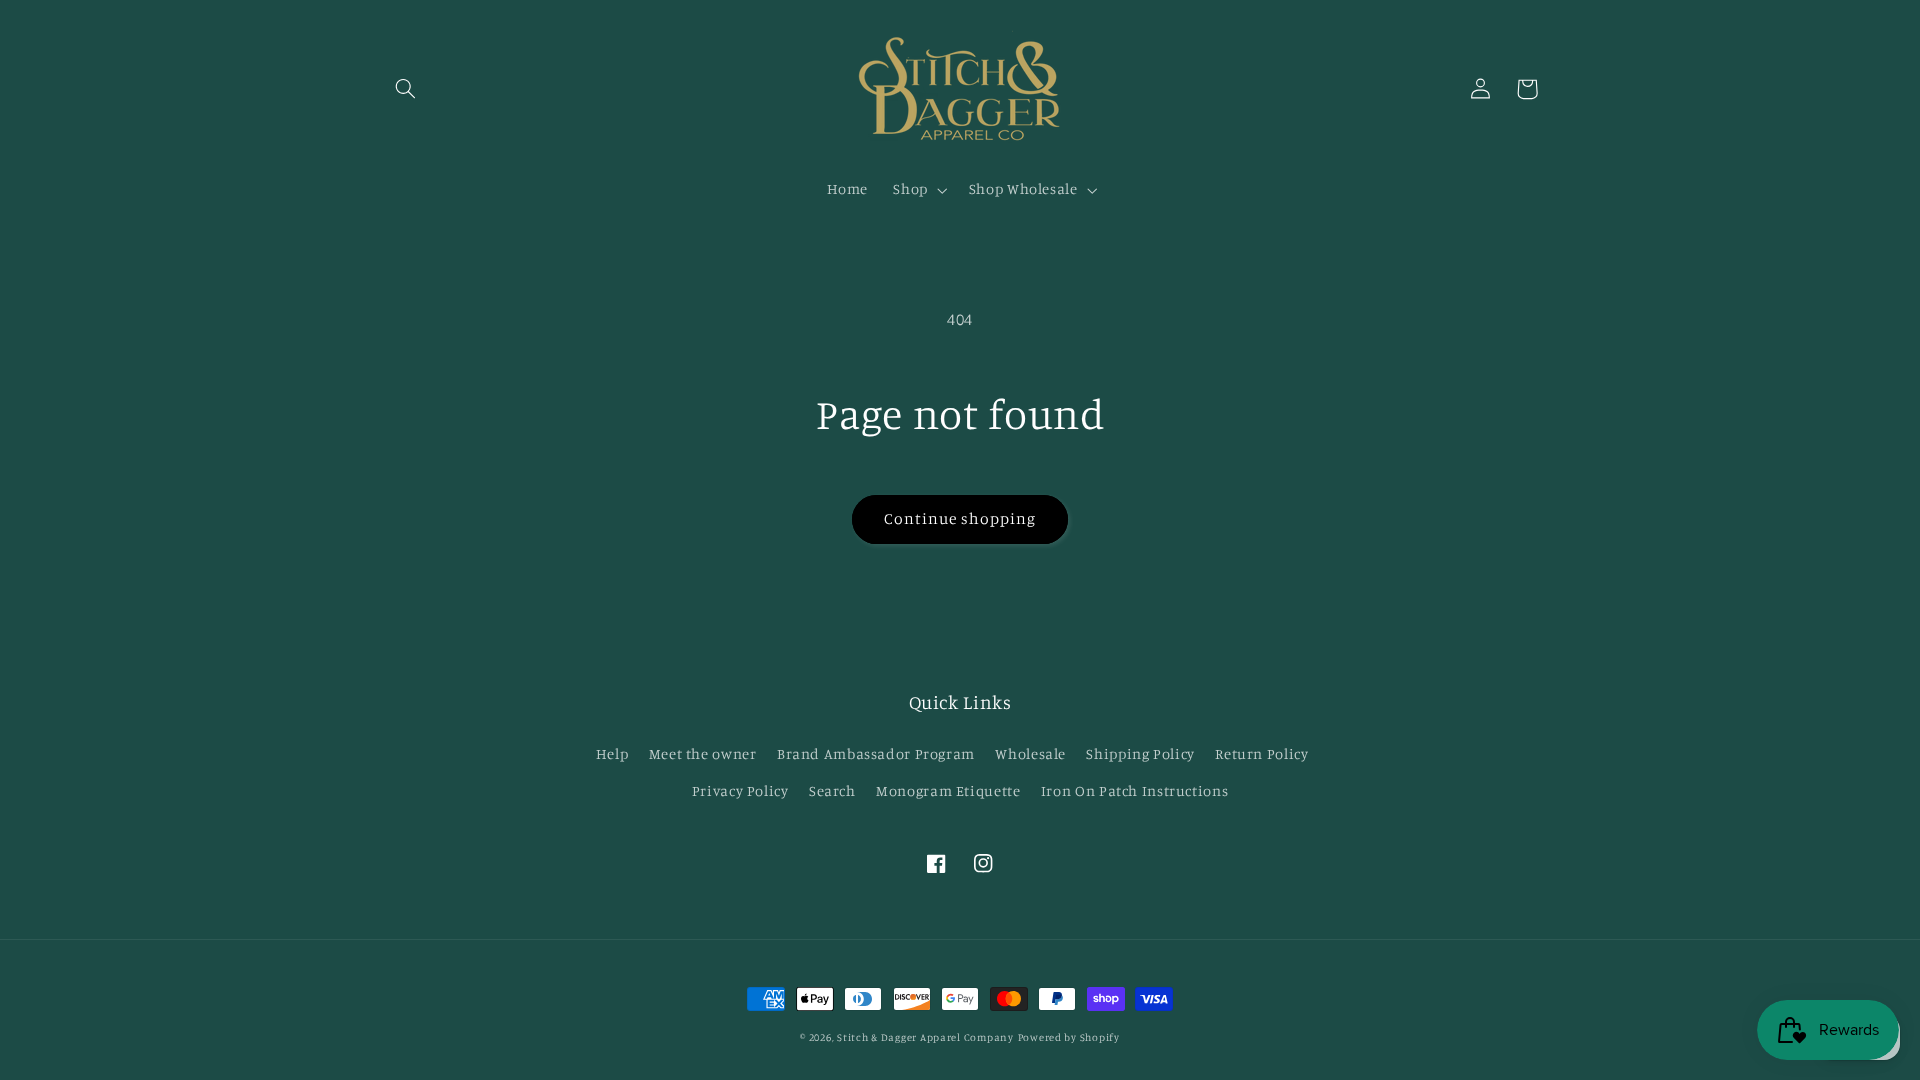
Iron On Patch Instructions (1134, 790)
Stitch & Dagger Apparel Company (925, 1037)
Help (612, 753)
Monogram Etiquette (948, 790)
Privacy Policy (740, 790)
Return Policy (1261, 753)
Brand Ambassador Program (876, 753)
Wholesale (1030, 753)
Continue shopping (960, 518)
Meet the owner (703, 753)
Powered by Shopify (1069, 1037)
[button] (406, 89)
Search (832, 790)
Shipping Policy (1140, 753)
